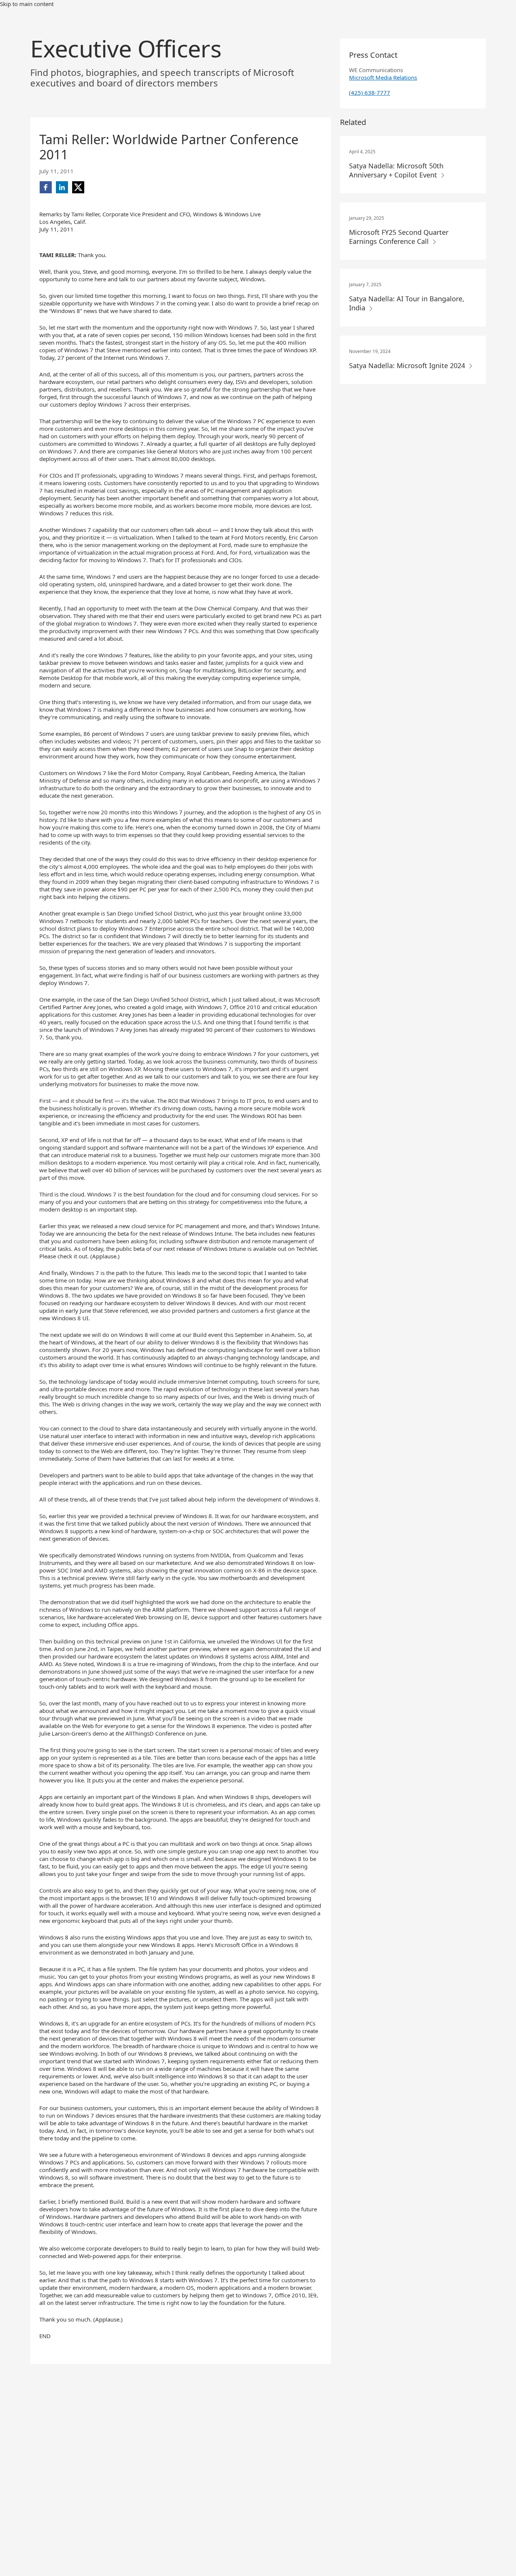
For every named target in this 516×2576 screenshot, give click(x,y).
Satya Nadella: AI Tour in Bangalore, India (407, 303)
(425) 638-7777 (370, 92)
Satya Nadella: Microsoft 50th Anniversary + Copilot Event (396, 170)
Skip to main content (27, 4)
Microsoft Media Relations (383, 77)
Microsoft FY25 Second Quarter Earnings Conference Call (399, 237)
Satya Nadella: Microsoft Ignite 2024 (408, 365)
